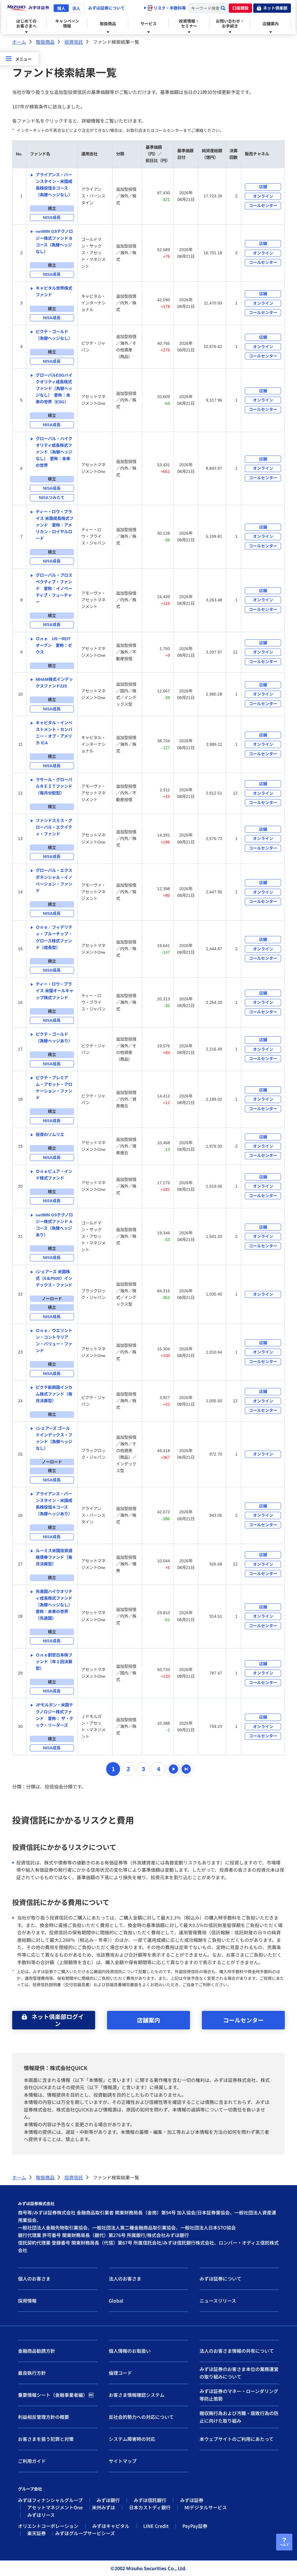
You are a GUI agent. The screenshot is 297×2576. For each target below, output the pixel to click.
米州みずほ (104, 2507)
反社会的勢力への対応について (141, 2417)
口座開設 (240, 8)
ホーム (19, 42)
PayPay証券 (195, 2526)
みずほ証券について (106, 8)
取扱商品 (108, 23)
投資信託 (74, 42)
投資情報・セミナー (189, 23)
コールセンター (243, 2020)
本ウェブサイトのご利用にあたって (237, 2439)
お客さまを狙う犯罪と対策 (46, 2439)
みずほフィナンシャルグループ (50, 2500)
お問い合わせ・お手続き (230, 23)
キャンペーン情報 (67, 23)
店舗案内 (271, 23)
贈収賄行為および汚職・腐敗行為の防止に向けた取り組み (239, 2417)
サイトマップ (123, 2461)
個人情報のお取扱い (130, 2351)
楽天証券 (37, 2533)
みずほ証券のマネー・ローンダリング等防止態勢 (239, 2395)
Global (116, 2301)
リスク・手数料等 (169, 8)
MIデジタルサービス (206, 2507)
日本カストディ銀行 (150, 2507)
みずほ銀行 (108, 2500)
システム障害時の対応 (132, 2439)
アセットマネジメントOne (55, 2507)
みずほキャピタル (111, 2526)
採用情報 (27, 2301)
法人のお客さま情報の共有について (237, 2351)
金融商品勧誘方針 (37, 2351)
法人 (76, 8)
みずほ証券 (192, 2500)
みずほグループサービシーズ (85, 2533)
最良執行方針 (32, 2373)
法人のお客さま (125, 2279)
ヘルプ (284, 2545)
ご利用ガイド (32, 2461)
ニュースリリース (218, 2301)
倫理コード (120, 2373)
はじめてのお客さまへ (26, 23)
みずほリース (41, 2515)
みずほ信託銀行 (150, 2500)
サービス (148, 23)
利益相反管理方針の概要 (44, 2417)
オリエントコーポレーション (48, 2526)
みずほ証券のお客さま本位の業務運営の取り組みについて (239, 2373)
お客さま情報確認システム (137, 2395)
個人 (61, 8)
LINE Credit (156, 2526)
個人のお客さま (34, 2279)
